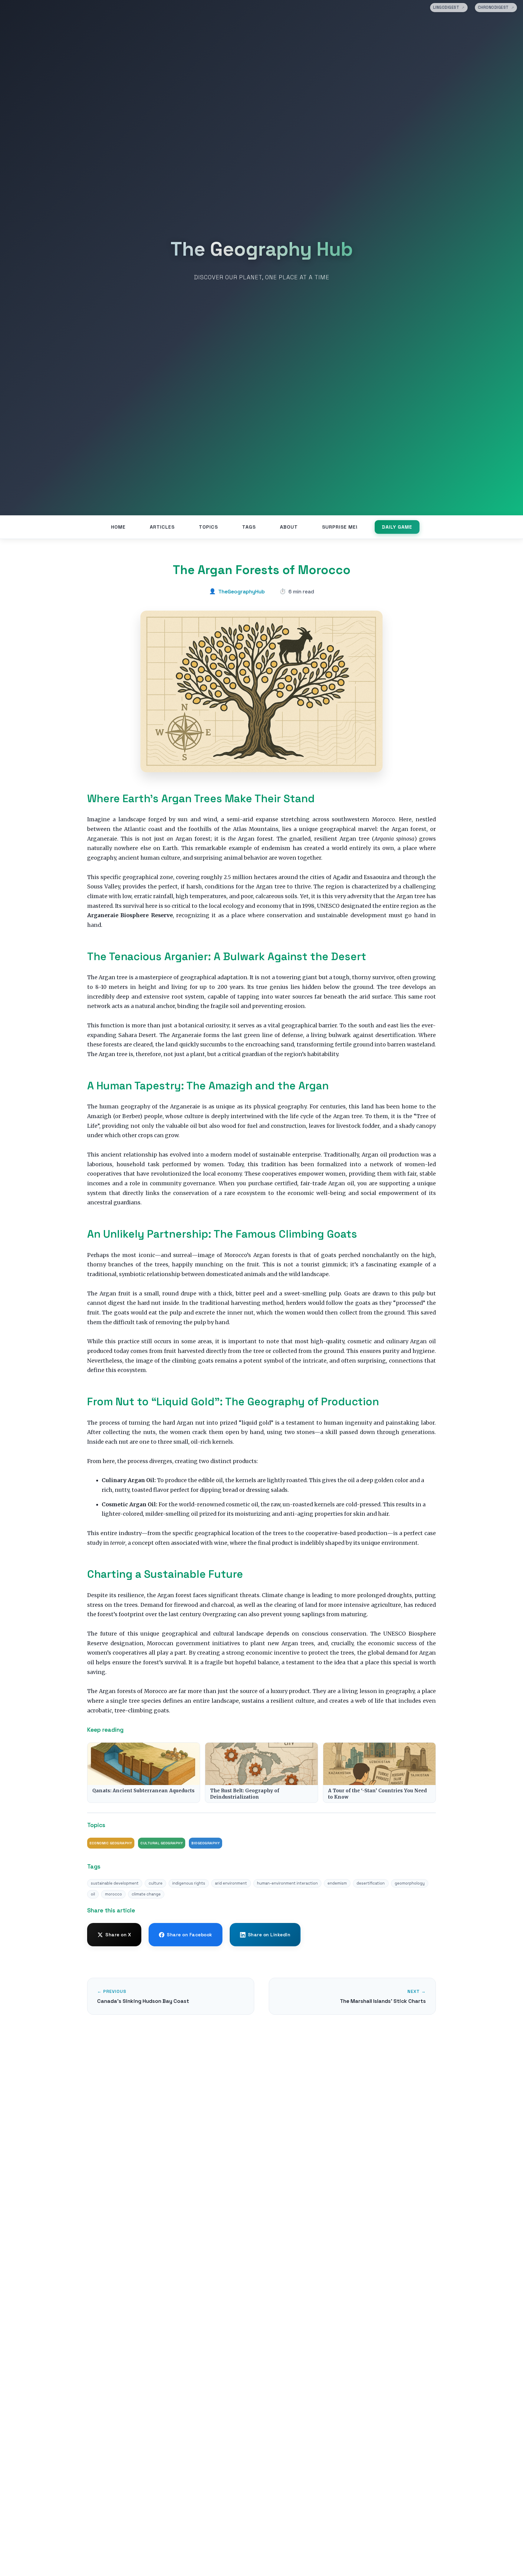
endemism (337, 1883)
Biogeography (206, 1843)
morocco (113, 1894)
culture (156, 1883)
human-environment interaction (287, 1883)
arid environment (231, 1883)
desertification (371, 1883)
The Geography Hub (262, 249)
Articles (162, 527)
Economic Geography (111, 1843)
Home (118, 527)
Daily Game (397, 527)
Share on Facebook (189, 1935)
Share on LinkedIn (269, 1935)
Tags (249, 527)
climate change (146, 1894)
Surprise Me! (340, 527)
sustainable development (115, 1883)
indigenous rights (189, 1883)
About (289, 527)
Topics (208, 527)
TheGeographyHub (242, 592)
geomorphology (410, 1883)
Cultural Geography (162, 1843)
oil (93, 1894)
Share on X (118, 1935)
